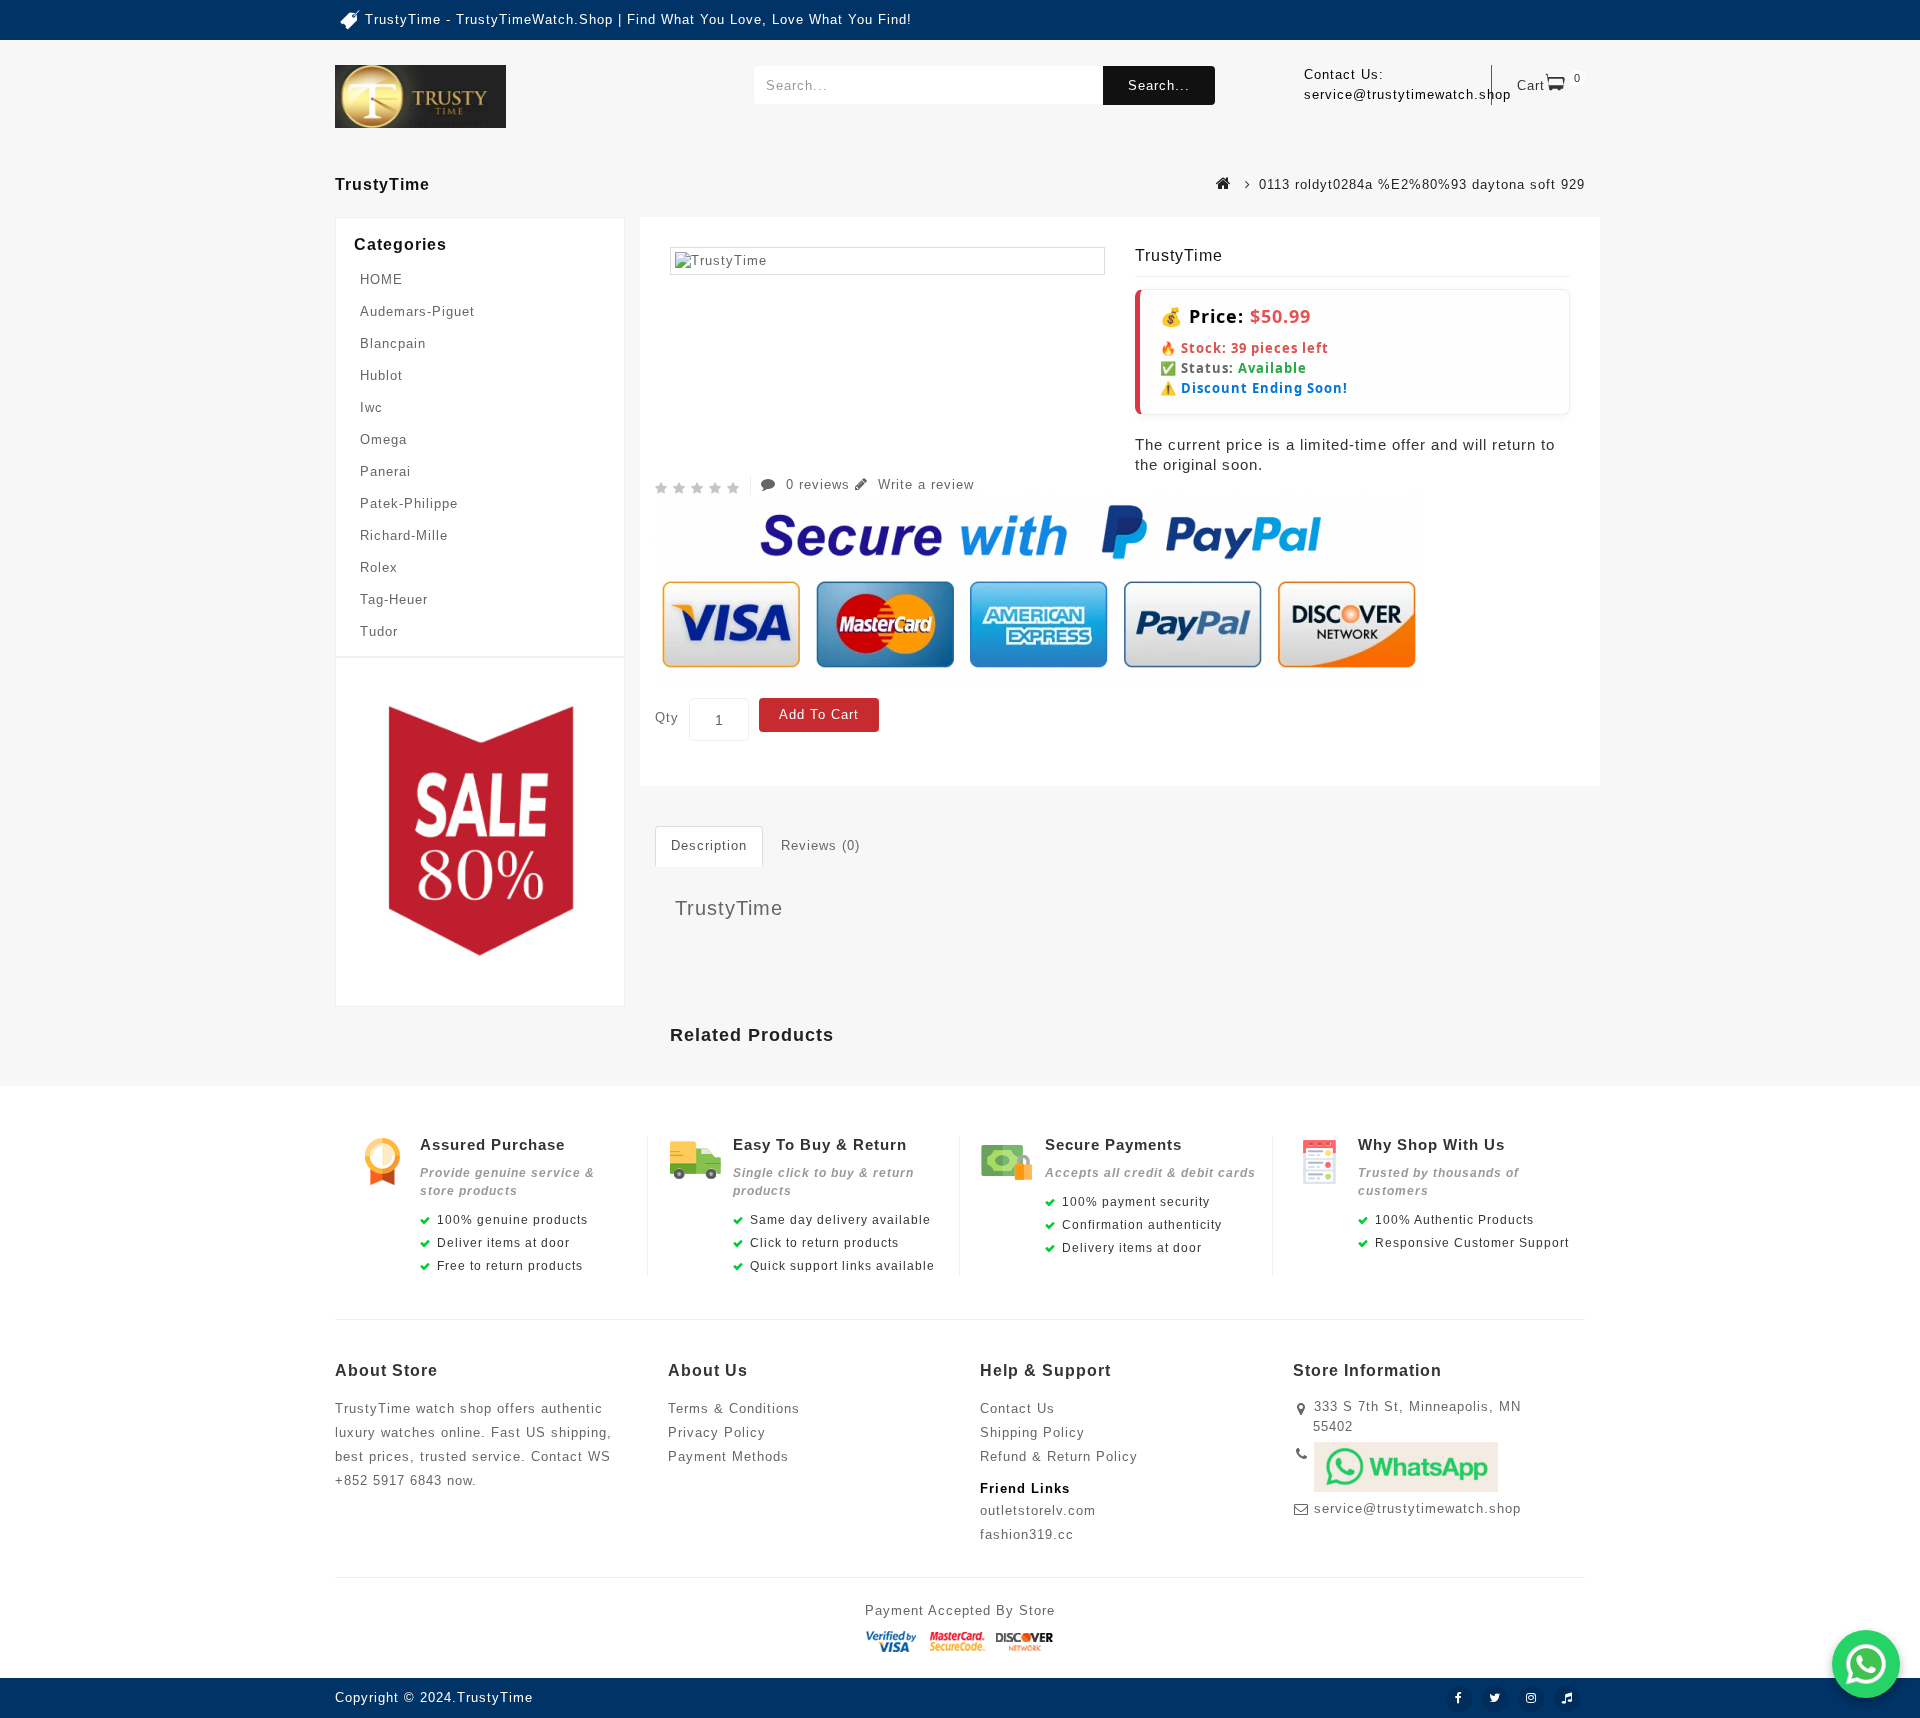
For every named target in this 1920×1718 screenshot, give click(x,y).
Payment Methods (728, 1456)
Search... (1159, 85)
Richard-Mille (404, 535)
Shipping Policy (1032, 1432)
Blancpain (393, 343)
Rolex (379, 567)
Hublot (381, 375)
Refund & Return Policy (1059, 1456)
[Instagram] (1531, 1699)
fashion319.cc (1027, 1534)
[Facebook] (1459, 1699)
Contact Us (1017, 1408)
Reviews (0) (820, 845)
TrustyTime (729, 908)
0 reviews (818, 484)
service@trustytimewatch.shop (1417, 1508)
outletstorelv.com (1038, 1510)
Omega (383, 439)
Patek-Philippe (409, 503)
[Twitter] (1495, 1699)
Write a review (923, 484)
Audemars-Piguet (417, 311)
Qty (667, 717)
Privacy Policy (717, 1432)
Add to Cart (819, 714)
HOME (381, 279)
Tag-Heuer (394, 599)
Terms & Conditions (734, 1408)
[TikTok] (1567, 1699)
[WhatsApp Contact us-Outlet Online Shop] (1866, 1664)
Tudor (379, 631)
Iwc (371, 407)
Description (709, 845)
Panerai (385, 471)
